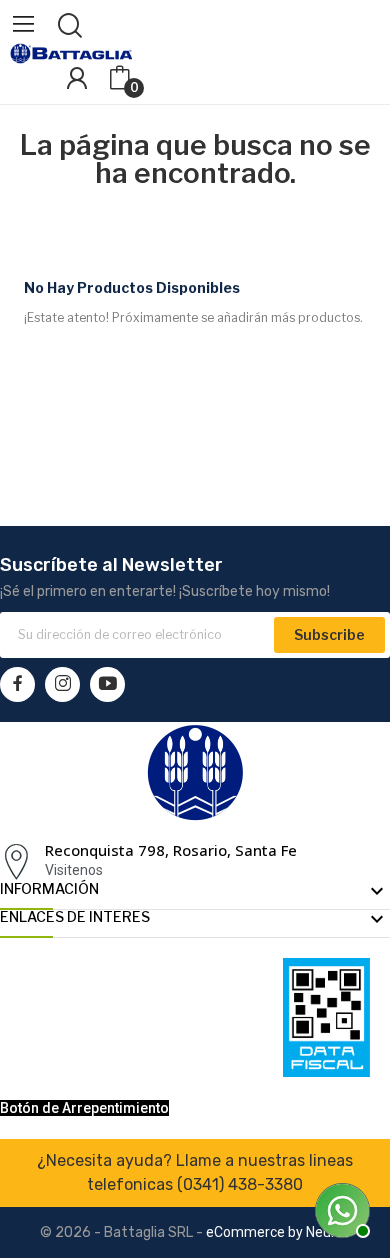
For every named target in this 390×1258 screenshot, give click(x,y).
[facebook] (17, 684)
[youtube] (107, 684)
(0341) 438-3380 (240, 1184)
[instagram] (62, 684)
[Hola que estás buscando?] (340, 1208)
